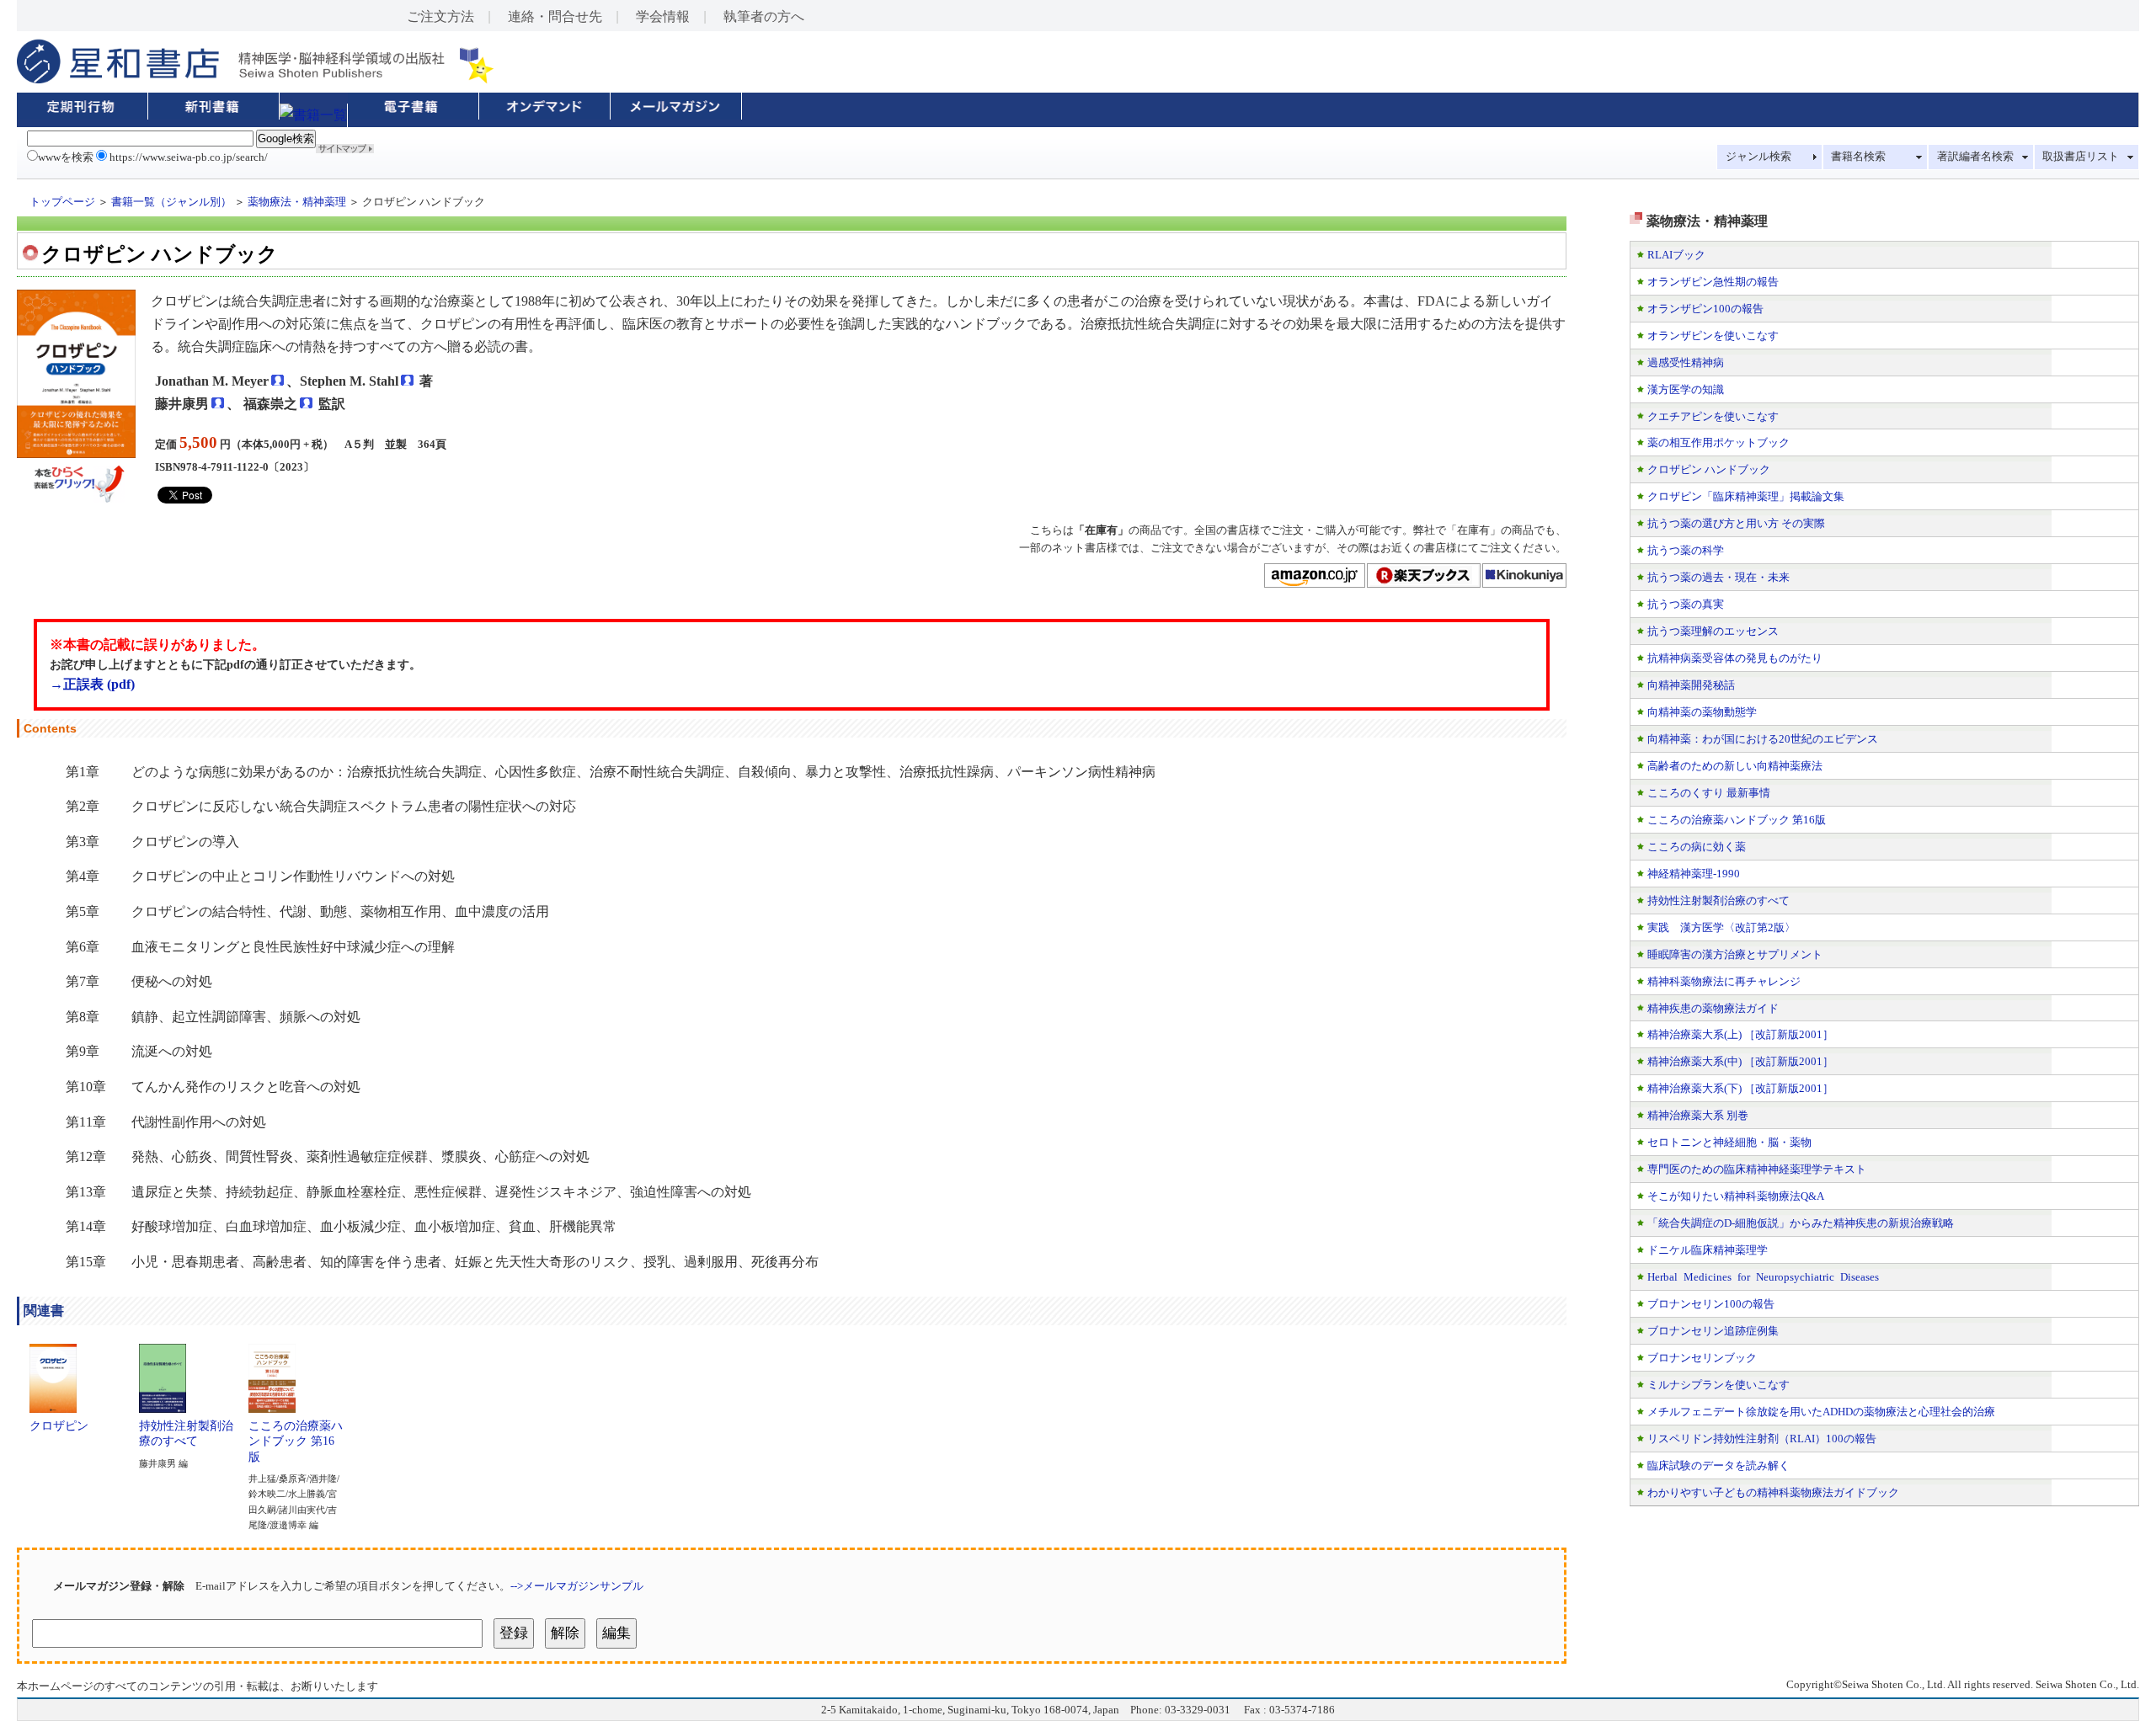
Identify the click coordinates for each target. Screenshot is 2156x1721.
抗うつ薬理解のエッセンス (1713, 631)
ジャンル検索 (1758, 157)
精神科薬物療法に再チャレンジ (1724, 981)
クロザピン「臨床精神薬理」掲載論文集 (1746, 496)
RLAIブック (1676, 255)
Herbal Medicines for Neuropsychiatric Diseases (1763, 1277)
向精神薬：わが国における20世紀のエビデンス (1763, 739)
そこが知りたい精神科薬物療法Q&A (1736, 1196)
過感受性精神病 (1686, 362)
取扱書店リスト (2081, 157)
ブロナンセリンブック (1702, 1358)
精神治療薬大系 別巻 (1698, 1115)
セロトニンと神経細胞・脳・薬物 (1729, 1142)
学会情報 (663, 16)
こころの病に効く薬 (1697, 847)
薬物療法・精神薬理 (297, 202)
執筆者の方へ (764, 16)
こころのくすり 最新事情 (1709, 793)
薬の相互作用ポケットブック (1718, 442)
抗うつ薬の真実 (1686, 604)
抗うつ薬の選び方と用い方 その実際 (1736, 523)
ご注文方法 (440, 16)
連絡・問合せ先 (555, 16)
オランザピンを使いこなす (1713, 336)
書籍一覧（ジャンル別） (171, 202)
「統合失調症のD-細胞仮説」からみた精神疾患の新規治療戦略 (1801, 1223)
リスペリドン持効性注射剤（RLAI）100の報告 (1762, 1439)
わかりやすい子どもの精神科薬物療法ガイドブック (1773, 1492)
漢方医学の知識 (1686, 389)
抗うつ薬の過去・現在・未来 (1718, 577)
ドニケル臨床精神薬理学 (1708, 1250)
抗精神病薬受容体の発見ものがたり (1735, 658)
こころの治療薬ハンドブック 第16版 (296, 1441)
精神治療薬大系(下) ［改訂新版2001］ (1740, 1088)
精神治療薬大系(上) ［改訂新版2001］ (1740, 1034)
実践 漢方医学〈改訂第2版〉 (1721, 927)
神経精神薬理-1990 (1694, 874)
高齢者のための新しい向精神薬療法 (1735, 766)
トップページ (62, 202)
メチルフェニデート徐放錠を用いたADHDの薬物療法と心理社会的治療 (1821, 1412)
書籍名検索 (1858, 157)
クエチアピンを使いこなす (1713, 416)
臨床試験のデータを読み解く (1718, 1465)
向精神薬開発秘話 (1691, 685)
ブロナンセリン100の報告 (1711, 1304)
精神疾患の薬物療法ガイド (1713, 1008)
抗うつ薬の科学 (1686, 550)
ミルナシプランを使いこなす (1718, 1385)
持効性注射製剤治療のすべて (186, 1433)
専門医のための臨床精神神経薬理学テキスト (1757, 1169)
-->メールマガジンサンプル (577, 1586)
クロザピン (59, 1425)
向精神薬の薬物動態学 (1702, 712)
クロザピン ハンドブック (1709, 469)
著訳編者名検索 (1975, 157)
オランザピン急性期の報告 (1713, 282)
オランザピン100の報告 (1705, 309)
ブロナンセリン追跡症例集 (1713, 1331)
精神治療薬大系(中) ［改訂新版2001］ (1740, 1061)
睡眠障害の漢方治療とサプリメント (1735, 954)
